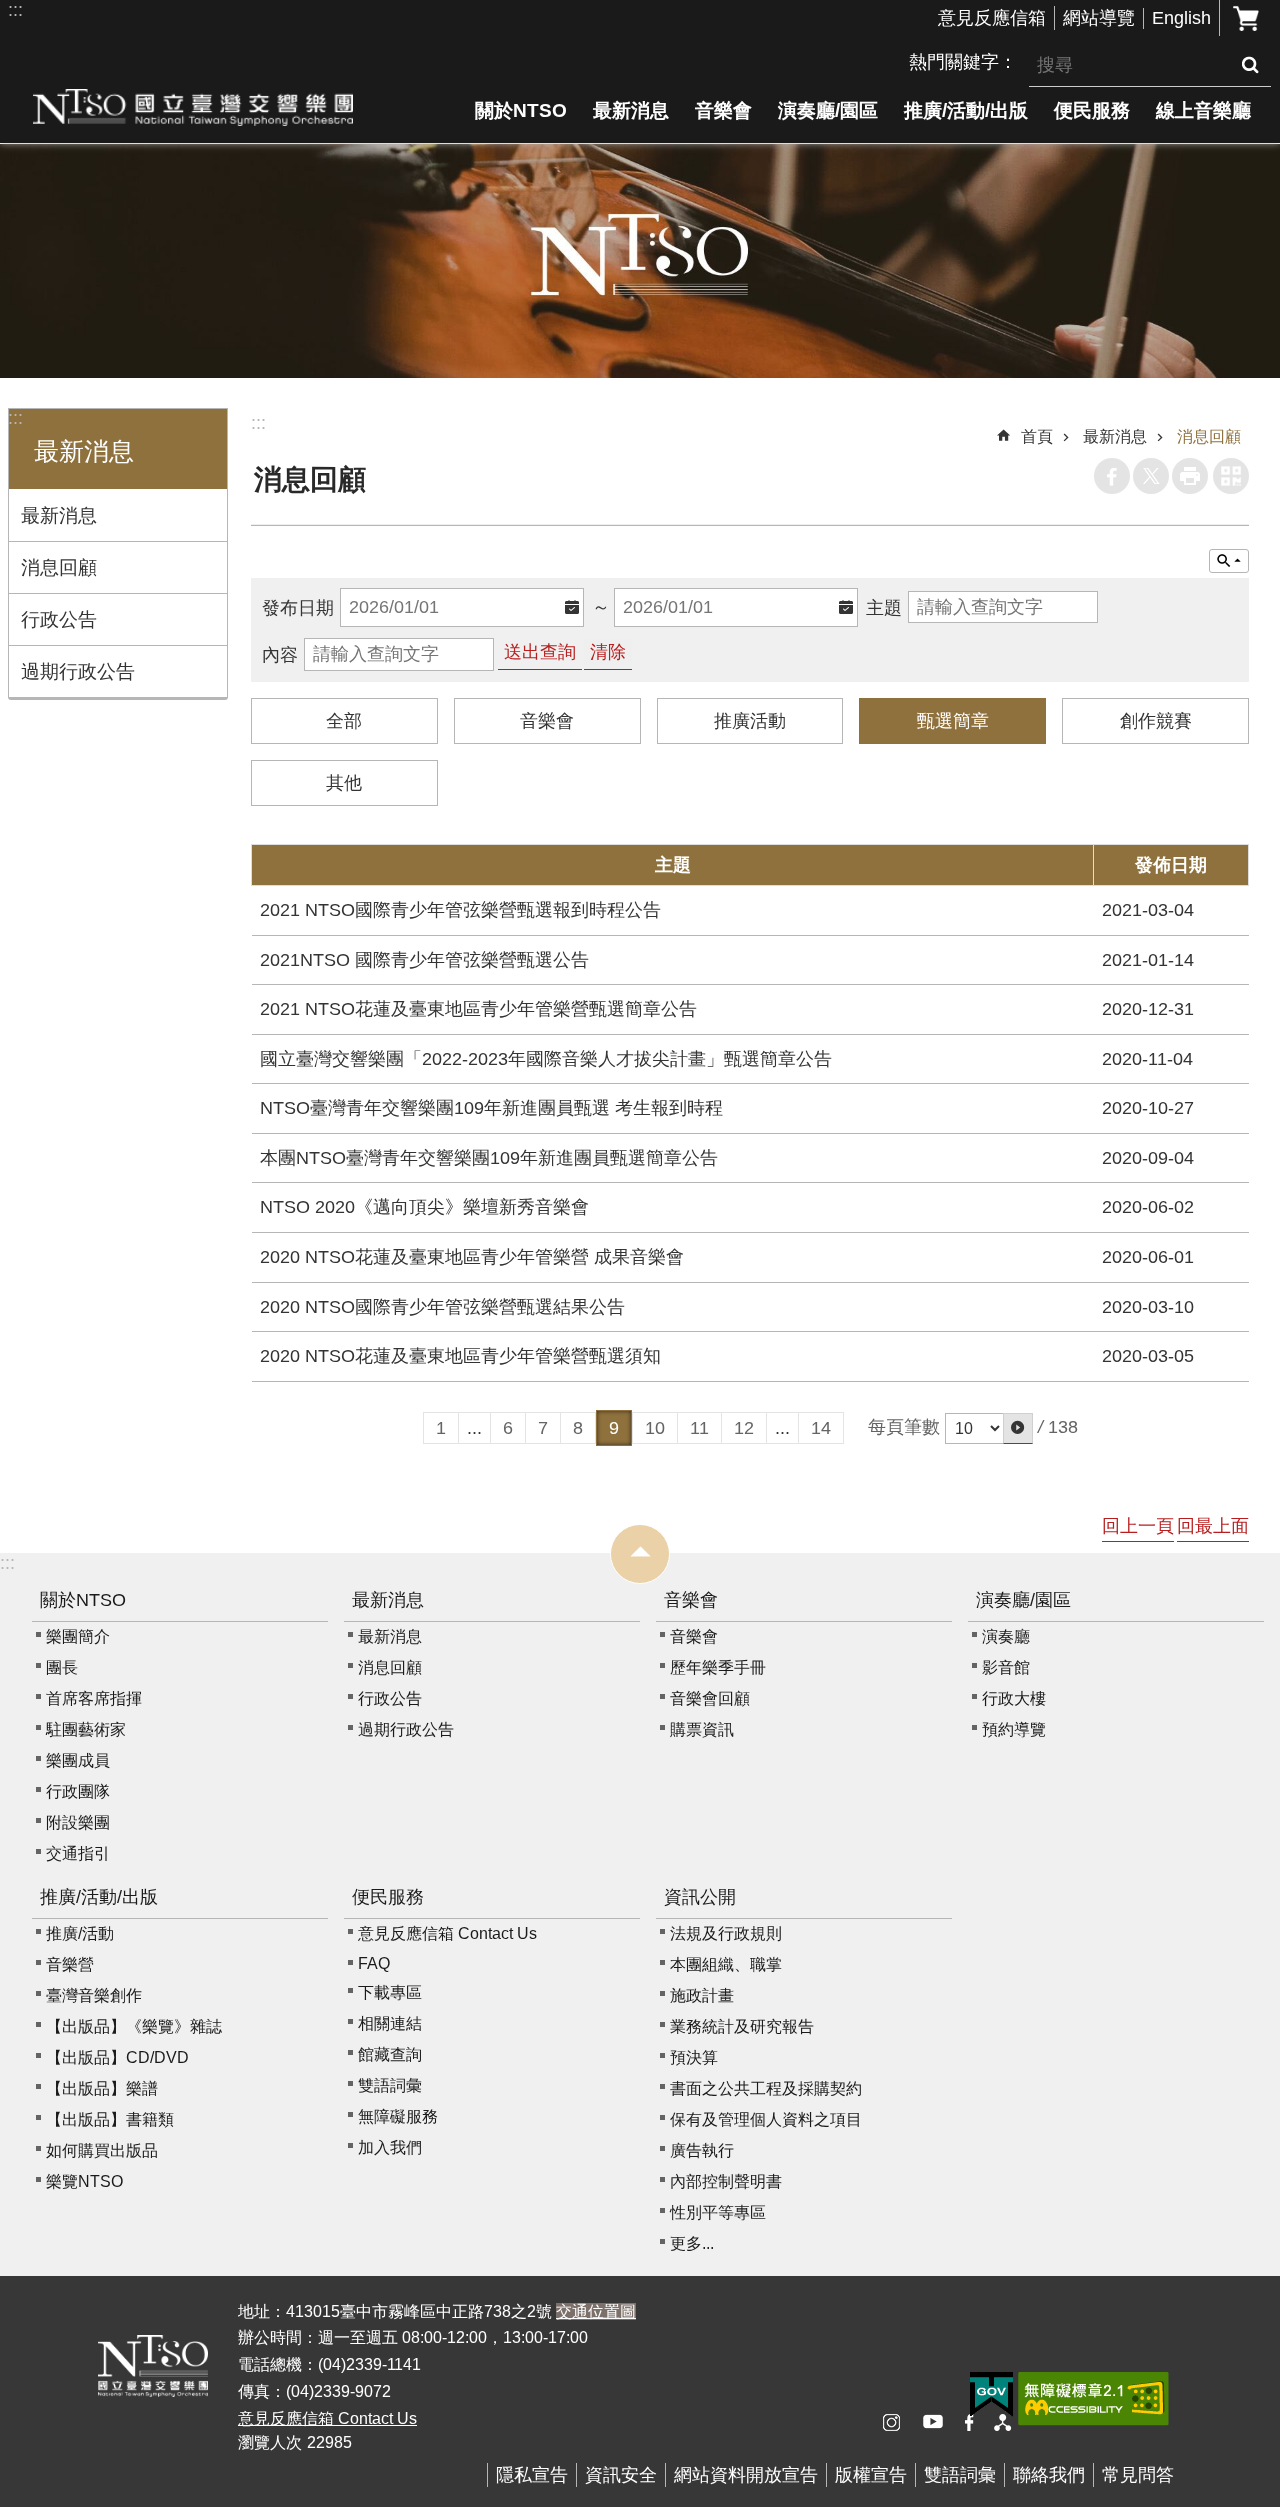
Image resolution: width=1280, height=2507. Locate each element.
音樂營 (70, 1964)
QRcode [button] (1231, 476)
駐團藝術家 (86, 1729)
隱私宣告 (532, 2475)
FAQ (374, 1963)
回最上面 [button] (1213, 1526)
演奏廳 (1006, 1636)
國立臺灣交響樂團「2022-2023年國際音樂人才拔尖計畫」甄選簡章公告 (546, 1059)
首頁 (1037, 436)
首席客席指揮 (94, 1698)
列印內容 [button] (1190, 476)
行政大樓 (1014, 1698)
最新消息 (631, 110)
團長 (62, 1667)
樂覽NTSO (84, 2181)
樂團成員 (78, 1760)
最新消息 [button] (84, 451)
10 (655, 1428)
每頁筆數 (904, 1427)
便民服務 (1092, 110)
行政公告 (59, 619)
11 (699, 1428)
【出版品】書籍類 (110, 2119)
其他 (344, 783)
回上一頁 (1138, 1526)
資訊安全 (621, 2475)
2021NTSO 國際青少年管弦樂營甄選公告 (424, 960)
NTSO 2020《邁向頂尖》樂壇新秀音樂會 (424, 1207)
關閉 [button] (640, 1554)
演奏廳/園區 (828, 110)
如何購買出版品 (102, 2150)
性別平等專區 (718, 2212)
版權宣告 (871, 2475)
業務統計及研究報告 (742, 2026)
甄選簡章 (953, 721)
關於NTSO (521, 110)
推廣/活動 (80, 1933)
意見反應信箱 (992, 18)
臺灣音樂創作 (94, 1995)
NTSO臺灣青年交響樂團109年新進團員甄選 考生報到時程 (491, 1108)
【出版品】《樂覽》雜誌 (134, 2026)
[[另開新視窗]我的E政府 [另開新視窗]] (991, 2395)
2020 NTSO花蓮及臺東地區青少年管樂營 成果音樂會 (472, 1257)
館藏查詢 (390, 2054)
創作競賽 (1156, 721)
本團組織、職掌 (726, 1964)
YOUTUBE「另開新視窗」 (940, 2423)
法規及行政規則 (726, 1933)
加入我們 (390, 2147)
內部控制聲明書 (726, 2181)
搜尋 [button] (1250, 65)
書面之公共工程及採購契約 (766, 2088)
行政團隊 (78, 1791)
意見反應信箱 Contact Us (447, 1933)
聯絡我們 (1049, 2475)
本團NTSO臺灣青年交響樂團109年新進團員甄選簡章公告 (489, 1158)
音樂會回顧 (710, 1698)
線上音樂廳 (1203, 110)
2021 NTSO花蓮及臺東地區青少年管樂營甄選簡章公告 (478, 1009)
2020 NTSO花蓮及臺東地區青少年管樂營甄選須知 (460, 1356)
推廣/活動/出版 (966, 110)
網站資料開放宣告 (746, 2475)
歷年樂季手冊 (718, 1667)
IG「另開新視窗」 (900, 2423)
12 (744, 1428)
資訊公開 (700, 1897)
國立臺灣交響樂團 (193, 107)
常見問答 (1138, 2475)
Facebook (1112, 476)
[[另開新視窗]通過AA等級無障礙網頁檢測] (1093, 2399)
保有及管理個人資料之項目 (766, 2119)
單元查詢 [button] (1229, 561)
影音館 (1006, 1667)
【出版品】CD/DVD (117, 2057)
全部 (344, 721)
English (1181, 18)
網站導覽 (1099, 18)
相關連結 (390, 2023)
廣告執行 (702, 2150)
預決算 (694, 2057)
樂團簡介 (78, 1636)
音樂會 (723, 110)
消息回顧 (59, 567)
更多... (692, 2243)
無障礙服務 (398, 2116)
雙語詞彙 (390, 2085)
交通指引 (78, 1853)
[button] (1018, 1428)
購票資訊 (702, 1729)
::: (15, 10)
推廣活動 (750, 721)
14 (821, 1428)
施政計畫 (702, 1995)
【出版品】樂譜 (102, 2088)
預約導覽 (1014, 1729)
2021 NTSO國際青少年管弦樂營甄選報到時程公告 (460, 910)
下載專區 (390, 1992)
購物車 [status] (1246, 18)
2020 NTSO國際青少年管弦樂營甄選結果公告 (442, 1307)
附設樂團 (78, 1822)
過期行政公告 (78, 671)
